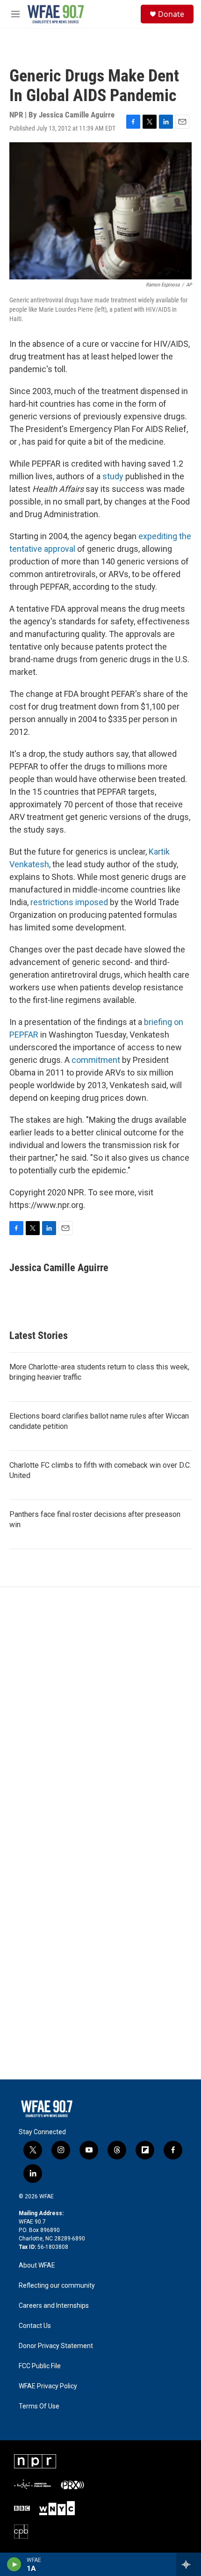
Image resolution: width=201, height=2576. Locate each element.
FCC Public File (40, 2366)
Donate (171, 14)
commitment (97, 1060)
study (113, 476)
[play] (14, 2564)
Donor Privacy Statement (56, 2346)
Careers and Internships (54, 2306)
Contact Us (35, 2326)
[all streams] (189, 2564)
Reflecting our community (57, 2286)
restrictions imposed (69, 902)
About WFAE (37, 2265)
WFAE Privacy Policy (48, 2386)
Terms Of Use (39, 2406)
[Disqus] (100, 1713)
